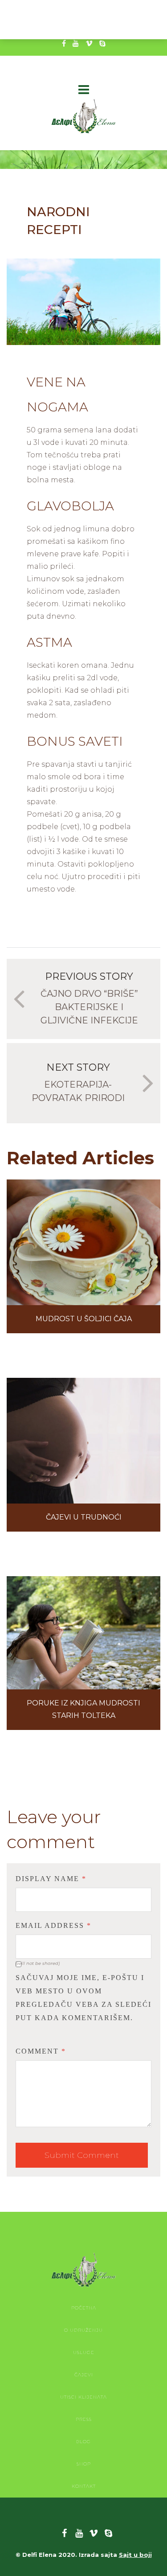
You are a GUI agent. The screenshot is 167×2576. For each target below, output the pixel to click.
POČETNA (84, 2308)
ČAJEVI (84, 2375)
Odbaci (133, 26)
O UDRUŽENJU (83, 2330)
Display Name (51, 1879)
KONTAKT (84, 2486)
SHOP (84, 2464)
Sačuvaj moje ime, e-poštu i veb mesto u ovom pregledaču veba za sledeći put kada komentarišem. (83, 1998)
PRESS (84, 2419)
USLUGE (84, 2352)
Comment (41, 2051)
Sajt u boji (135, 2555)
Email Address (53, 1925)
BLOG (83, 2442)
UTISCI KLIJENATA (83, 2397)
